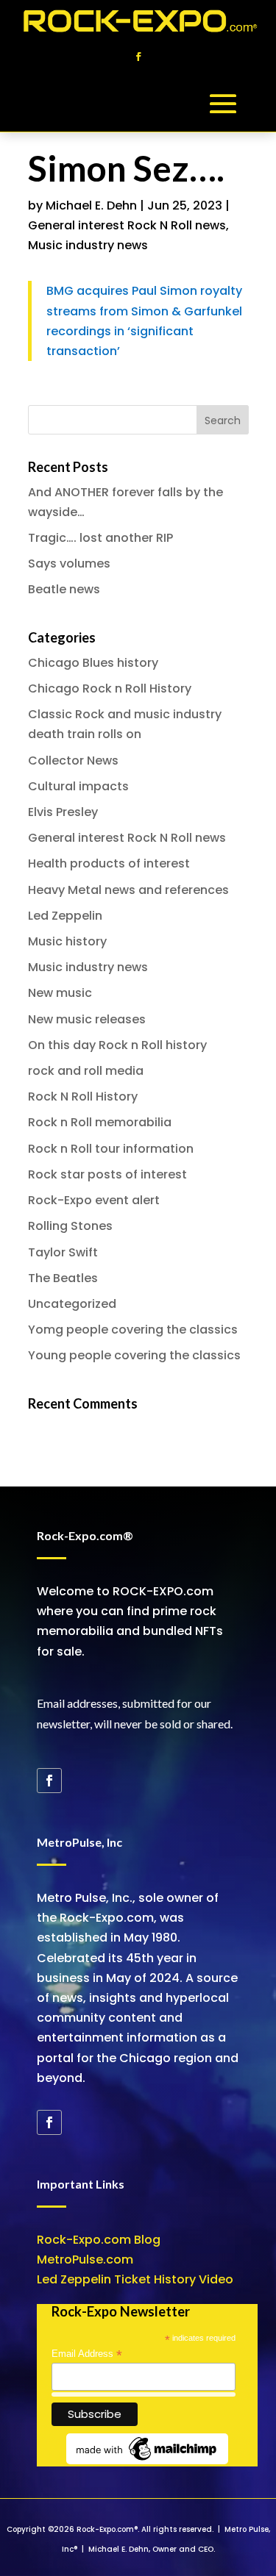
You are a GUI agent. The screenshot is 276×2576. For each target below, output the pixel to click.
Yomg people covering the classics (133, 1330)
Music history (67, 941)
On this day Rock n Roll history (117, 1045)
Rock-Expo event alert (94, 1200)
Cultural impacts (78, 786)
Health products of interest (109, 863)
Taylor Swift (63, 1252)
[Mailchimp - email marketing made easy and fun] (147, 2461)
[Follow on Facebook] (138, 57)
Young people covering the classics (134, 1355)
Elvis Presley (63, 812)
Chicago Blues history (93, 663)
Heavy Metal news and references (128, 890)
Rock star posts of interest (107, 1174)
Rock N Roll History (83, 1096)
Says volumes (69, 563)
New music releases (87, 1019)
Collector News (73, 761)
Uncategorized (72, 1304)
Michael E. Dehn (91, 205)
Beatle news (64, 589)
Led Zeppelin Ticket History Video (135, 2279)
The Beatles (63, 1278)
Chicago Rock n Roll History (110, 688)
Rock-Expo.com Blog (99, 2240)
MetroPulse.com (85, 2260)
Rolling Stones (70, 1226)
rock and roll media (86, 1071)
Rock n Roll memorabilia (100, 1122)
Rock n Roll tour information (111, 1149)
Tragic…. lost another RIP (100, 538)
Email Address (87, 2354)
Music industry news (88, 245)
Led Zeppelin (65, 916)
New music (60, 993)
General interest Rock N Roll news (127, 225)
